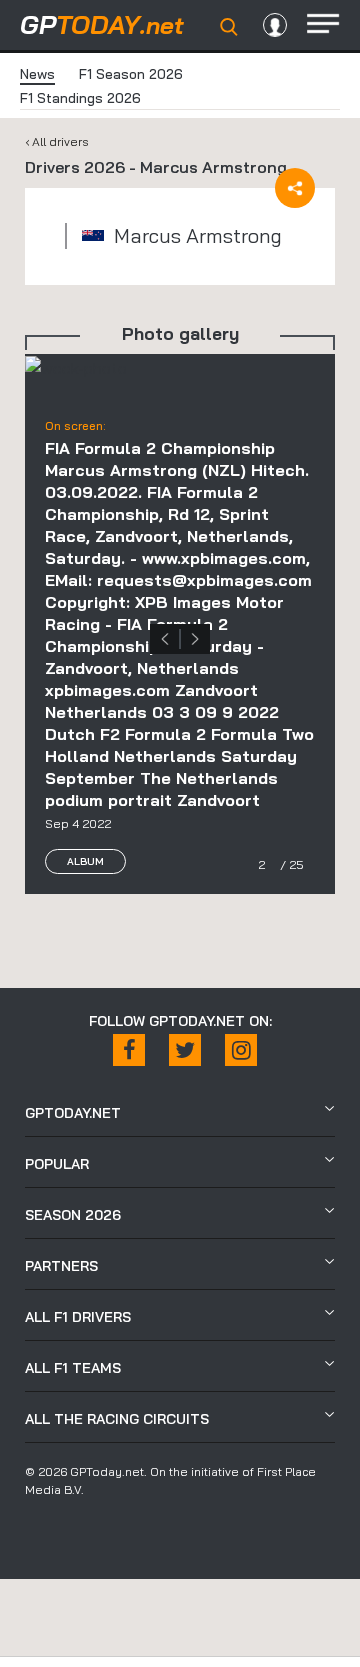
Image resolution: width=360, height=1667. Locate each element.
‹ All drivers (57, 141)
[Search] (229, 27)
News (37, 74)
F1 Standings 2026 (80, 98)
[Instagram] (241, 1050)
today (102, 24)
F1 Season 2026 (131, 74)
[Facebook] (129, 1050)
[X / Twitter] (185, 1050)
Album (85, 861)
